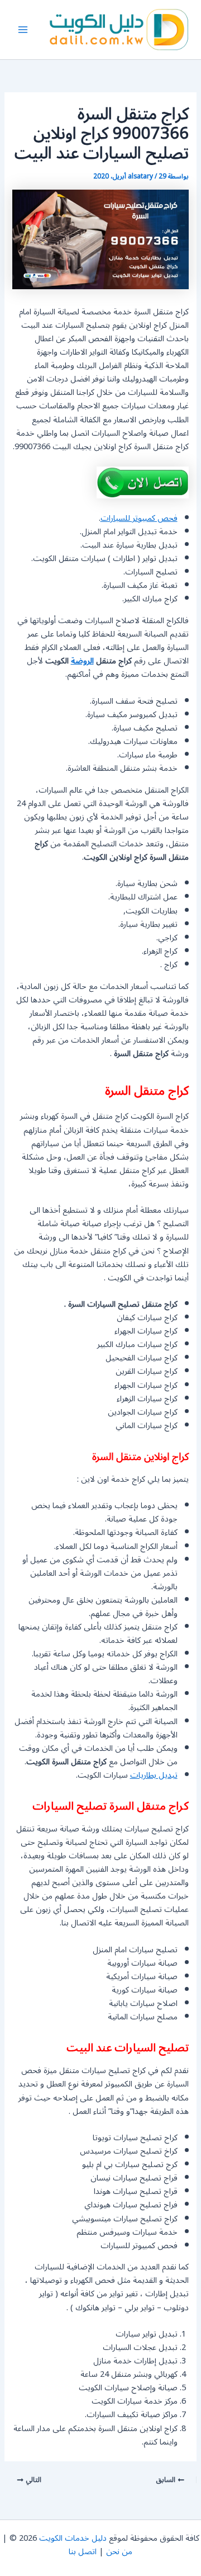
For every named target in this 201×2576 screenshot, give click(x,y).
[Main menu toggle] (23, 30)
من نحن (119, 2552)
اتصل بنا (83, 2552)
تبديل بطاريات (154, 1775)
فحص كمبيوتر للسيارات (139, 518)
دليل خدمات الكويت (73, 2538)
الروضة (82, 661)
